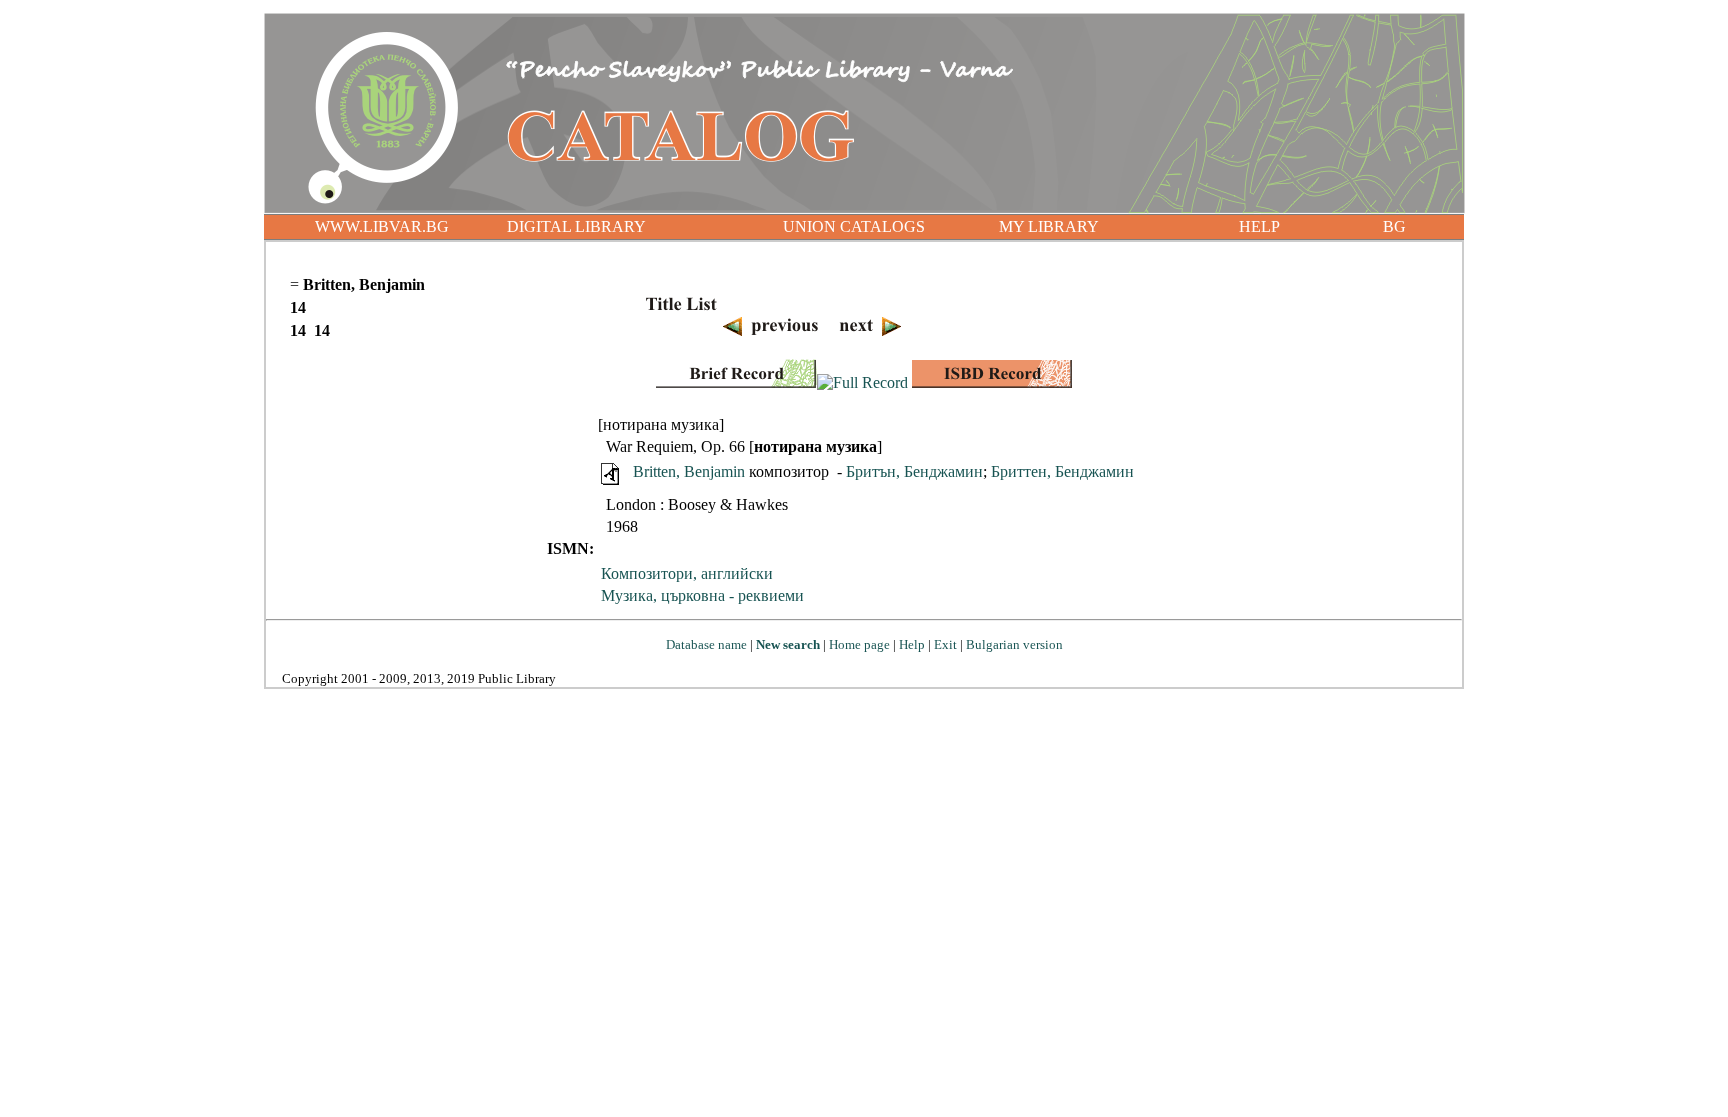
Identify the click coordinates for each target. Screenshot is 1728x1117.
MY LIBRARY (1049, 226)
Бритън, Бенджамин (914, 471)
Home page (859, 644)
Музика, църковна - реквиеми (702, 595)
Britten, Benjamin (689, 471)
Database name (706, 644)
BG (1394, 226)
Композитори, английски (687, 573)
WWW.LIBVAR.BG (382, 226)
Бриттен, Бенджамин (1062, 471)
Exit (945, 644)
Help (912, 644)
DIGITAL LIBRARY (576, 226)
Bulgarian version (1014, 644)
